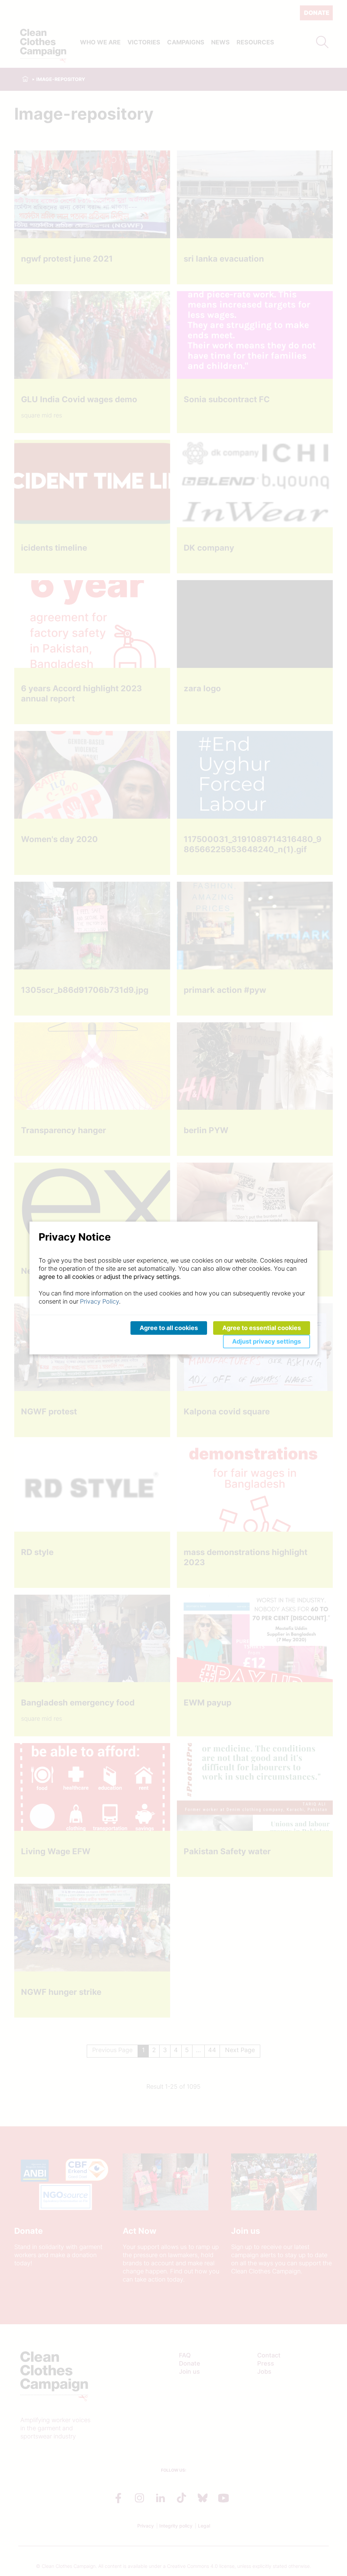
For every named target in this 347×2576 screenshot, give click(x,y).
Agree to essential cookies (262, 1328)
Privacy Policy (99, 1301)
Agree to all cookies (169, 1328)
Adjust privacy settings (267, 1341)
